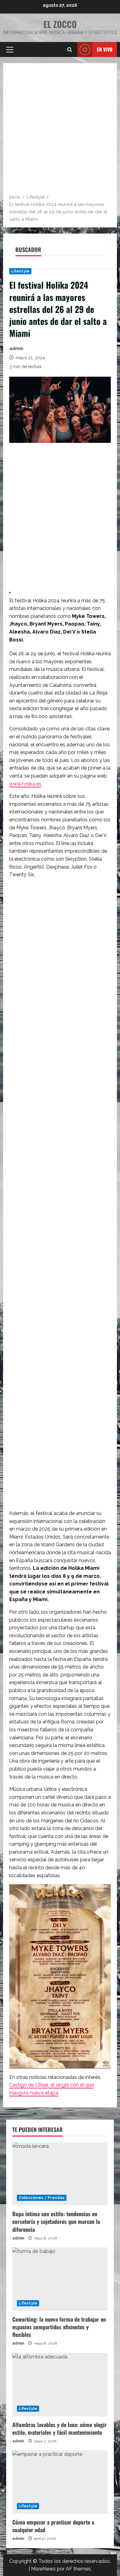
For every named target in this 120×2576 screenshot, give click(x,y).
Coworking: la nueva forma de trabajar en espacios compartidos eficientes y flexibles (59, 2327)
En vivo (105, 49)
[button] (10, 50)
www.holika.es (25, 784)
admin (16, 348)
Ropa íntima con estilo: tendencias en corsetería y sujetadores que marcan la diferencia (56, 2221)
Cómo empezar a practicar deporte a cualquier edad (53, 2526)
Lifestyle (20, 271)
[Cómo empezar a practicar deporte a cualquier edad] (60, 2482)
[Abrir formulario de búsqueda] (70, 50)
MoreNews (43, 2569)
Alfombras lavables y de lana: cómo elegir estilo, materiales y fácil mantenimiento (60, 2428)
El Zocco (60, 24)
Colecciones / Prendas (42, 2198)
